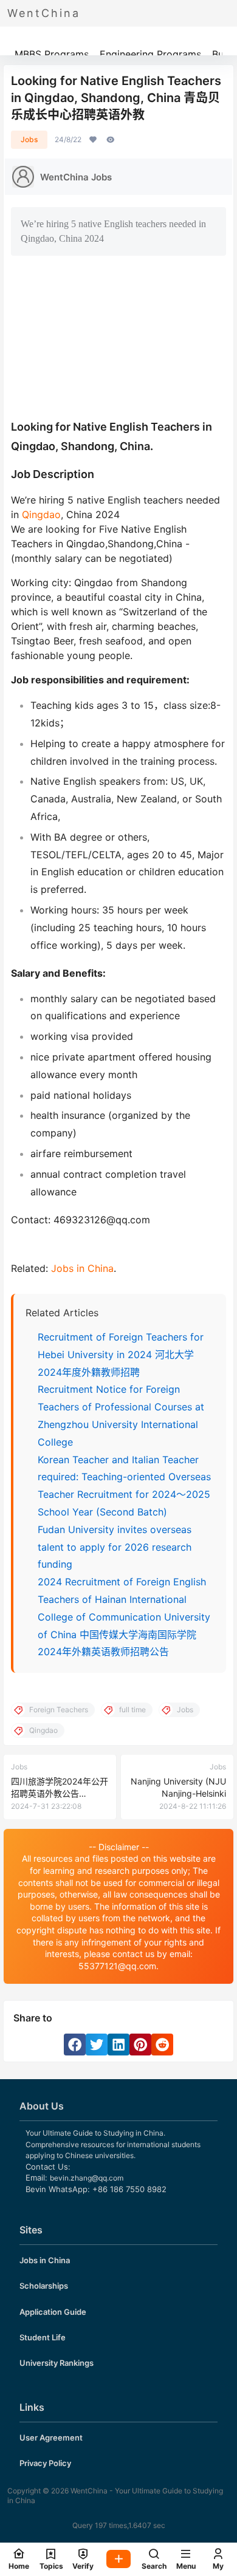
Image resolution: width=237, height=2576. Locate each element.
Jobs (29, 139)
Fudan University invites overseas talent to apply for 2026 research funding (115, 1547)
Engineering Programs (150, 54)
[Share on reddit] (162, 2045)
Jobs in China (82, 1268)
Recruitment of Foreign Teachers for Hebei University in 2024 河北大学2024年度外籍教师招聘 (121, 1355)
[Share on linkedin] (118, 2045)
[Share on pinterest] (140, 2045)
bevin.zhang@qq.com (87, 2178)
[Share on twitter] (97, 2045)
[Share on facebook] (75, 2045)
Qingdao (41, 514)
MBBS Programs (52, 54)
